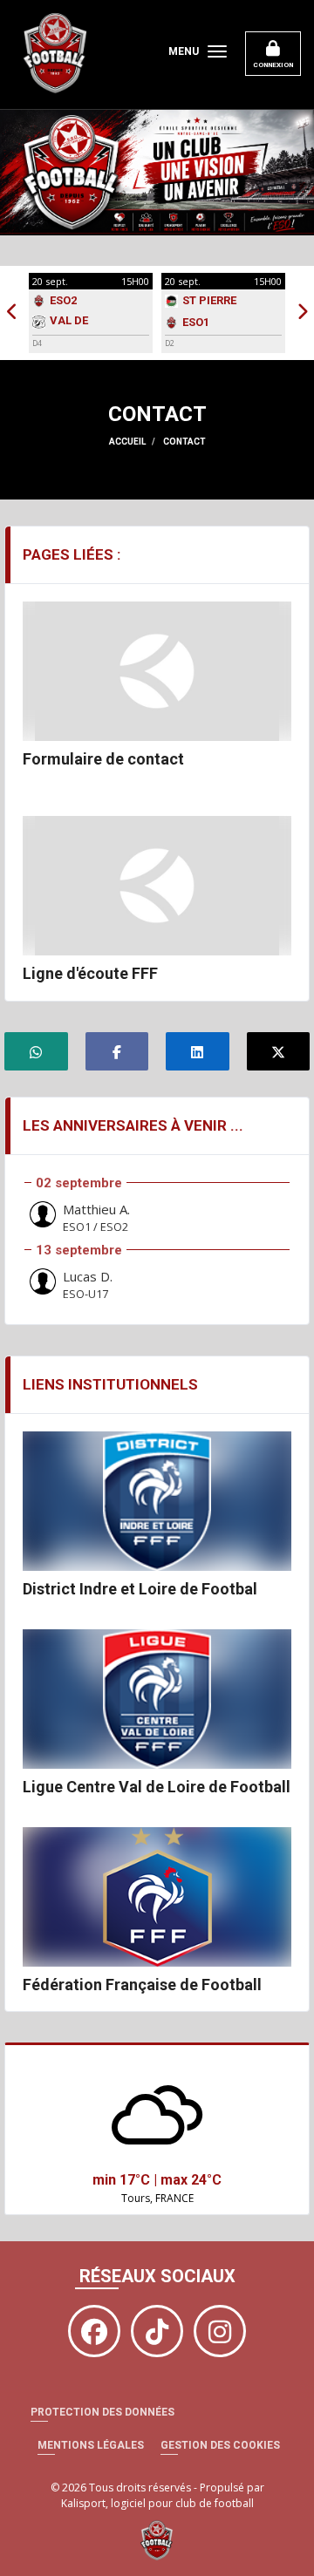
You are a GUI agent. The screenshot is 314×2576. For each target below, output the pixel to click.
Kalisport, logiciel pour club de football (157, 2503)
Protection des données (102, 2412)
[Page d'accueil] (157, 2540)
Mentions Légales (91, 2445)
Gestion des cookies (220, 2445)
